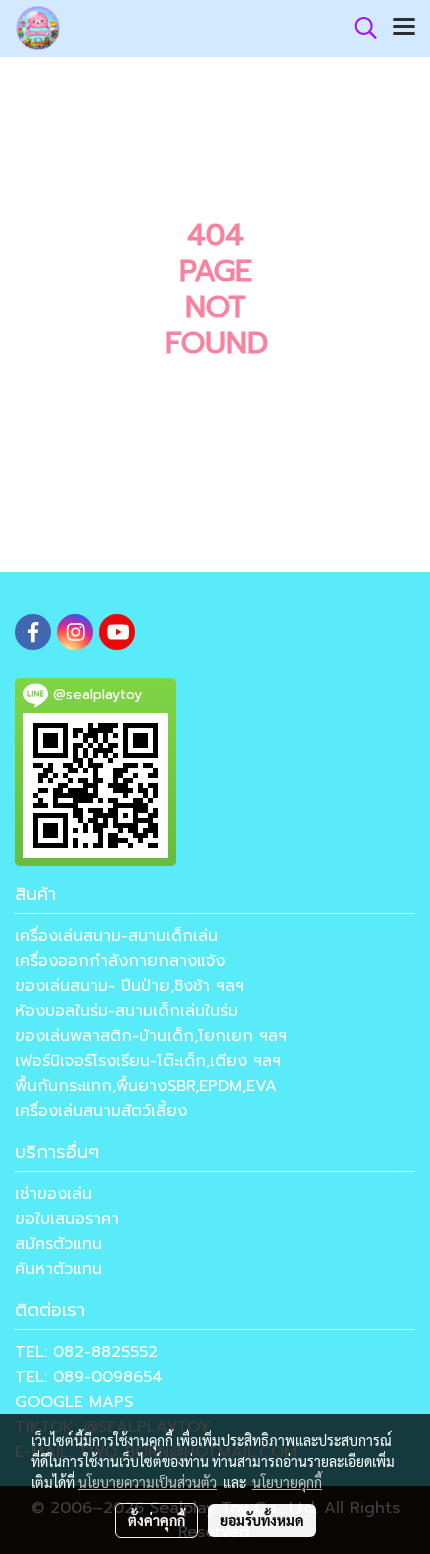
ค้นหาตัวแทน (58, 1269)
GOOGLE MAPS (74, 1402)
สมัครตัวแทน (58, 1244)
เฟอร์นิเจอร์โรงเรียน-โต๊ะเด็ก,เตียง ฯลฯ (148, 1061)
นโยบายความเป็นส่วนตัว (147, 1482)
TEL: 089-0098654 (89, 1377)
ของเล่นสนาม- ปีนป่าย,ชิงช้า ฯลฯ (129, 986)
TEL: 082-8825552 (86, 1352)
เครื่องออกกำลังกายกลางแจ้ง (120, 961)
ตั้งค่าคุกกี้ (156, 1520)
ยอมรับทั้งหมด (262, 1520)
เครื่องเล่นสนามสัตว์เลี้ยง (101, 1111)
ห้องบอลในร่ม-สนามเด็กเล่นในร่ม (126, 1011)
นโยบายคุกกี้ (287, 1482)
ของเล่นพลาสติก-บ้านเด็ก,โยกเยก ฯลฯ (151, 1036)
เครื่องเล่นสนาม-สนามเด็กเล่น (116, 936)
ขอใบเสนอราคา (67, 1219)
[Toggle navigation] (404, 28)
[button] (359, 28)
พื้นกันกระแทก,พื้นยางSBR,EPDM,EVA (146, 1086)
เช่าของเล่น (53, 1194)
